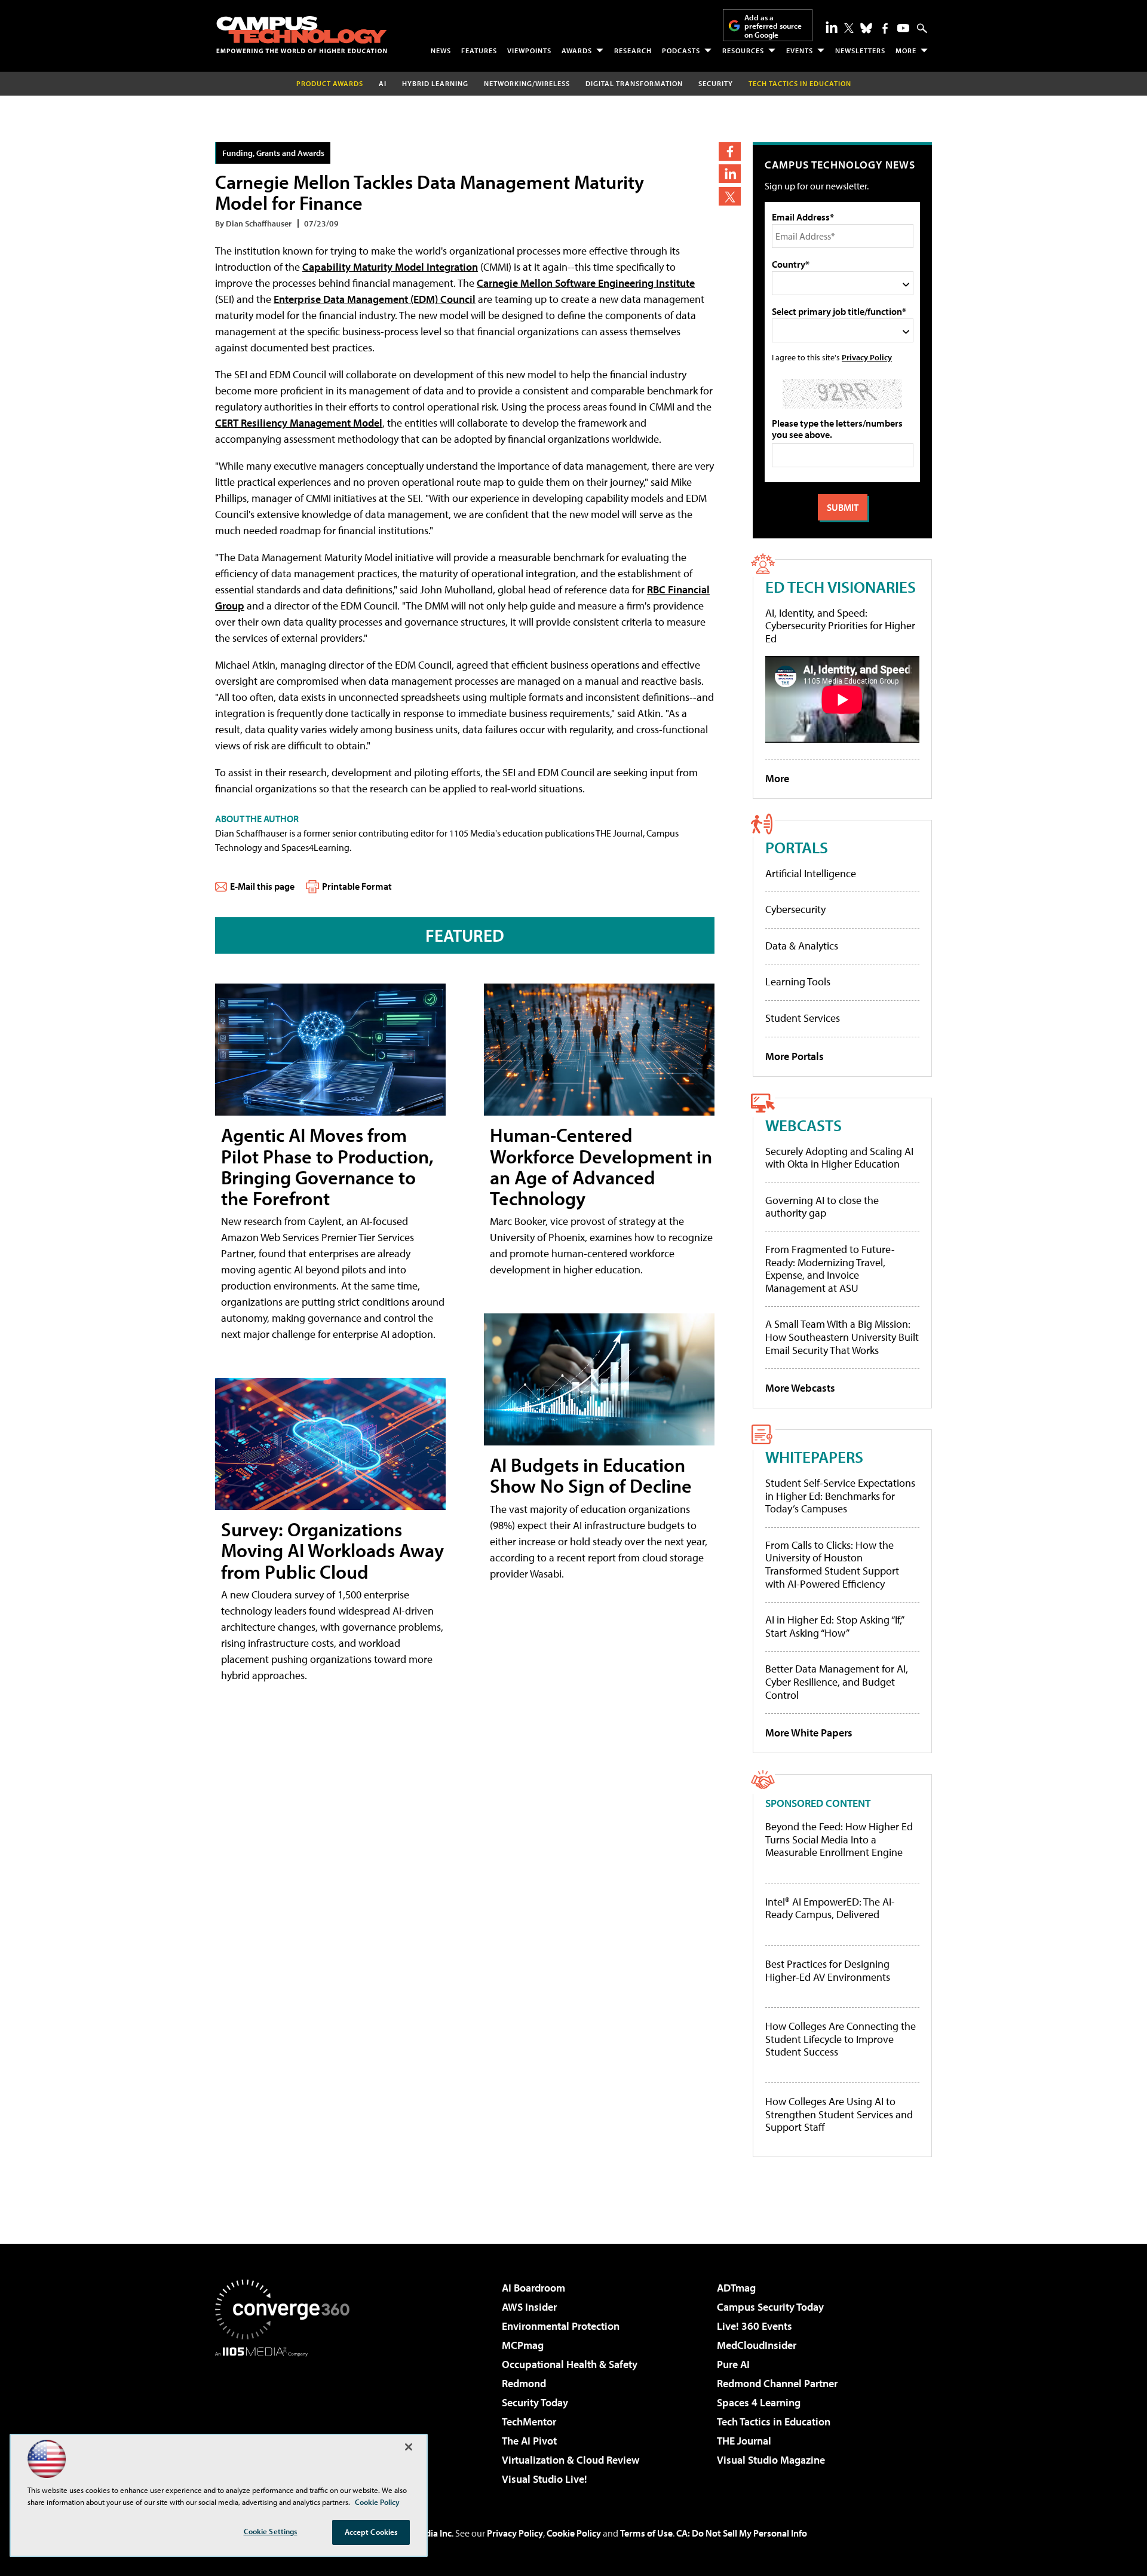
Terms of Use (646, 2533)
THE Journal (744, 2441)
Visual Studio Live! (545, 2479)
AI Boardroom (533, 2288)
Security (716, 83)
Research (633, 50)
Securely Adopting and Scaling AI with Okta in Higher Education (839, 1158)
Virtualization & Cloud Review (571, 2460)
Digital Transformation (634, 83)
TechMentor (529, 2422)
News (441, 50)
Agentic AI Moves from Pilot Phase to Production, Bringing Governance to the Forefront (327, 1166)
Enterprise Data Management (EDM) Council (375, 299)
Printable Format (357, 886)
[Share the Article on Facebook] (730, 151)
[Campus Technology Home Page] (302, 35)
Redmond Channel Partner (777, 2383)
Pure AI (733, 2364)
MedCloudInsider (757, 2345)
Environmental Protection (561, 2326)
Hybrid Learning (435, 83)
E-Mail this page (262, 886)
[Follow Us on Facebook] (885, 28)
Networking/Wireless (527, 83)
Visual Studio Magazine (771, 2460)
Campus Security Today (770, 2307)
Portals (797, 847)
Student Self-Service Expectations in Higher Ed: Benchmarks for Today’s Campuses (840, 1496)
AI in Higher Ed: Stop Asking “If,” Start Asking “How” (834, 1626)
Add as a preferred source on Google (773, 26)
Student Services (803, 1018)
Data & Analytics (802, 946)
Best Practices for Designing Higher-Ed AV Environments (828, 1970)
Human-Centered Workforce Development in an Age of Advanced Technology (601, 1166)
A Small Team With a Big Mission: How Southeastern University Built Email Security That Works (842, 1337)
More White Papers (809, 1733)
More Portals (795, 1056)
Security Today (535, 2402)
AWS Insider (529, 2307)
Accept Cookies (371, 2532)
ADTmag (736, 2288)
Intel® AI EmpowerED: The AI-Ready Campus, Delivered (830, 1908)
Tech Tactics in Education (774, 2422)
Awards (577, 50)
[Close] (409, 2447)
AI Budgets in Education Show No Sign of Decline (591, 1475)
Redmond (524, 2383)
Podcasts (681, 50)
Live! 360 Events (755, 2326)
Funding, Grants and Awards (273, 153)
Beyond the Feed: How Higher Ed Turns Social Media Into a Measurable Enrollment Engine (839, 1840)
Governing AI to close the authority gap (822, 1207)
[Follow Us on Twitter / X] (849, 28)
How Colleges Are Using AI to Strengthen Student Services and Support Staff (839, 2114)
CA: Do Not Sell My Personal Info (742, 2533)
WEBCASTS (803, 1125)
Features (479, 50)
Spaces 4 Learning (759, 2402)
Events (800, 50)
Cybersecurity (795, 909)
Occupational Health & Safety (570, 2364)
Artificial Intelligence (811, 873)
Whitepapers (814, 1457)
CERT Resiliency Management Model (299, 423)
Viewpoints (529, 50)
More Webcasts (800, 1388)
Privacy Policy (867, 357)
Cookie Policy (574, 2533)
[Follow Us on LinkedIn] (832, 27)
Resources (743, 50)
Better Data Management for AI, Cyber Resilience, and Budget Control (837, 1681)
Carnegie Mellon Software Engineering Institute (586, 283)
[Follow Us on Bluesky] (866, 28)
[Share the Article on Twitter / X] (730, 196)
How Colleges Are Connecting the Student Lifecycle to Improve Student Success (841, 2039)
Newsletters (860, 50)
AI (383, 83)
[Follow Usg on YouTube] (903, 28)
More (906, 50)
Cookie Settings (271, 2531)
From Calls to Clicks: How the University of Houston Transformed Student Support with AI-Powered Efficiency (832, 1564)
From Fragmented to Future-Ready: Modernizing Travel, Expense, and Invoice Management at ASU (830, 1269)
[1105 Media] (287, 2418)
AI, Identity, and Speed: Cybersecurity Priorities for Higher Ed (840, 626)
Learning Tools (798, 981)
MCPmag (523, 2345)
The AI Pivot (529, 2441)
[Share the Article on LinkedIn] (730, 174)
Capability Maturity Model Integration (390, 267)
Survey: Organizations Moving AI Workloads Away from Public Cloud (332, 1550)
